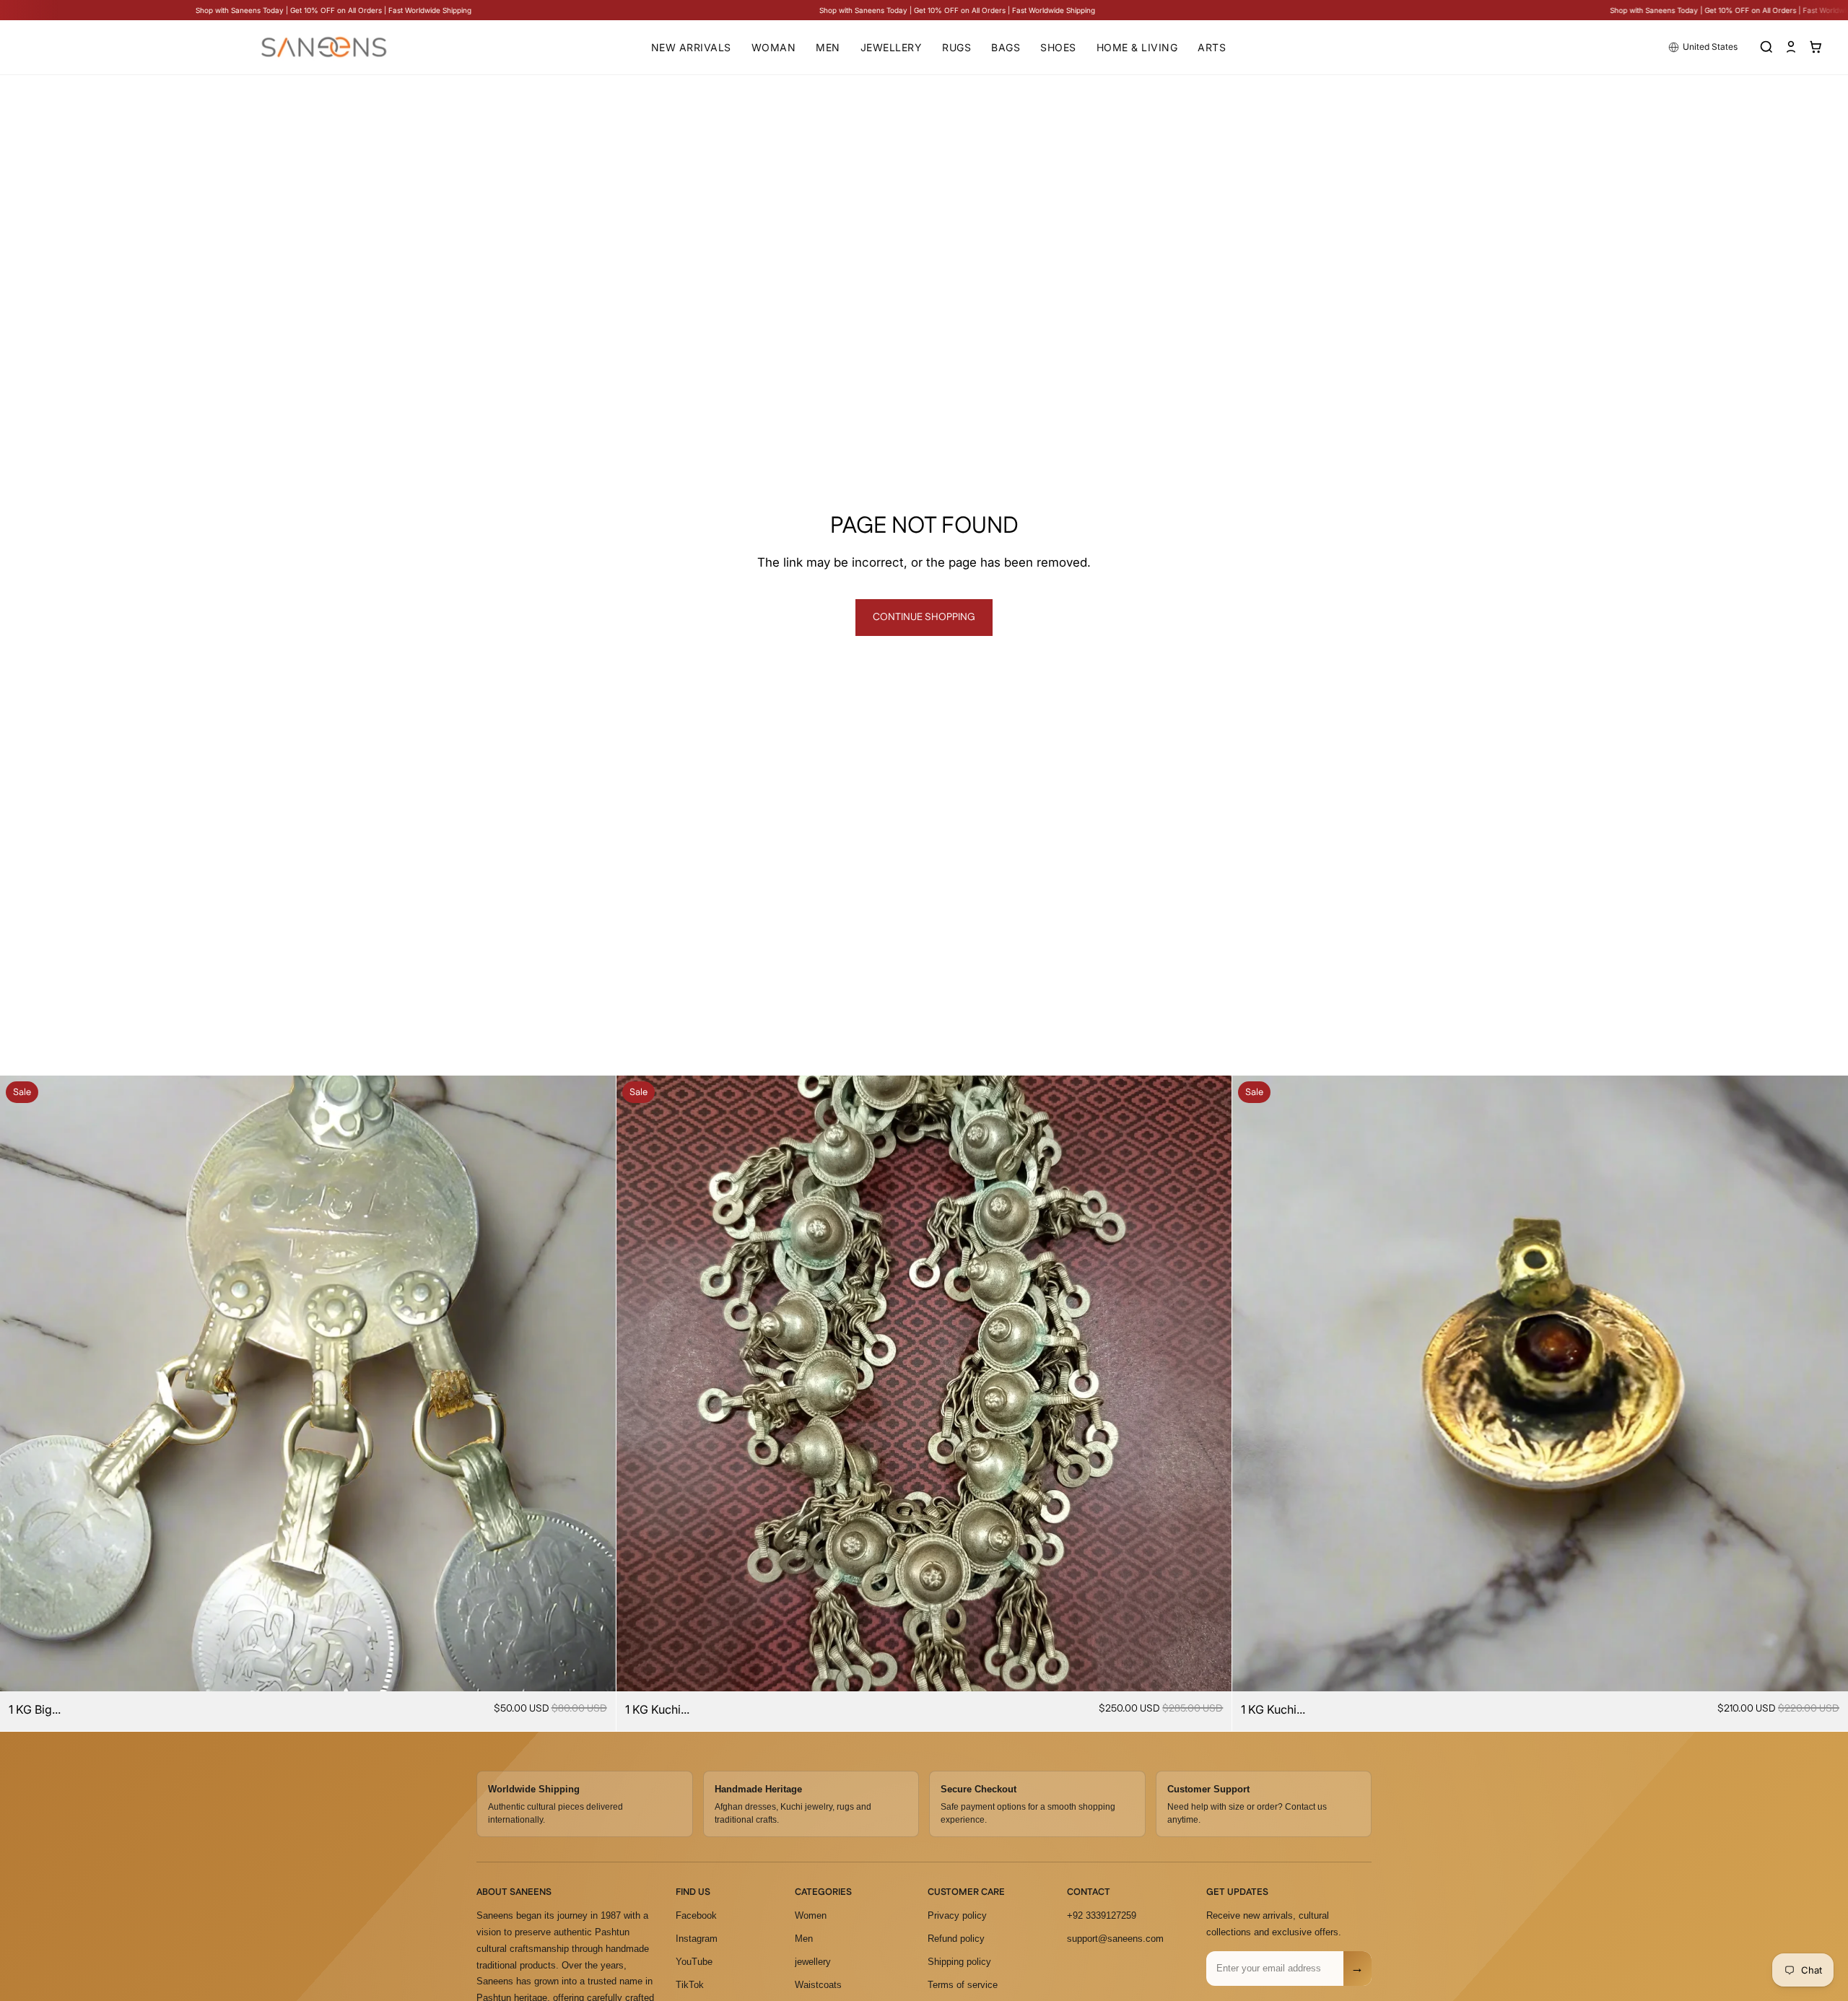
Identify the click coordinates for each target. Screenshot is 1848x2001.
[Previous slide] (22, 1383)
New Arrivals (691, 47)
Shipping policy (959, 1962)
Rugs (956, 47)
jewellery (813, 1962)
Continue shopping (924, 617)
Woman (774, 47)
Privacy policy (957, 1915)
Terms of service (963, 1985)
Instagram (697, 1939)
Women (811, 1915)
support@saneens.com (1115, 1939)
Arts (1212, 47)
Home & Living (1137, 47)
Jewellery (892, 47)
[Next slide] (594, 1383)
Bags (1006, 47)
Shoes (1058, 47)
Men (828, 47)
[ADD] (593, 1669)
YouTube (694, 1962)
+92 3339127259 (1102, 1915)
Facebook (696, 1915)
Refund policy (956, 1939)
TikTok (690, 1985)
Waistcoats (818, 1985)
